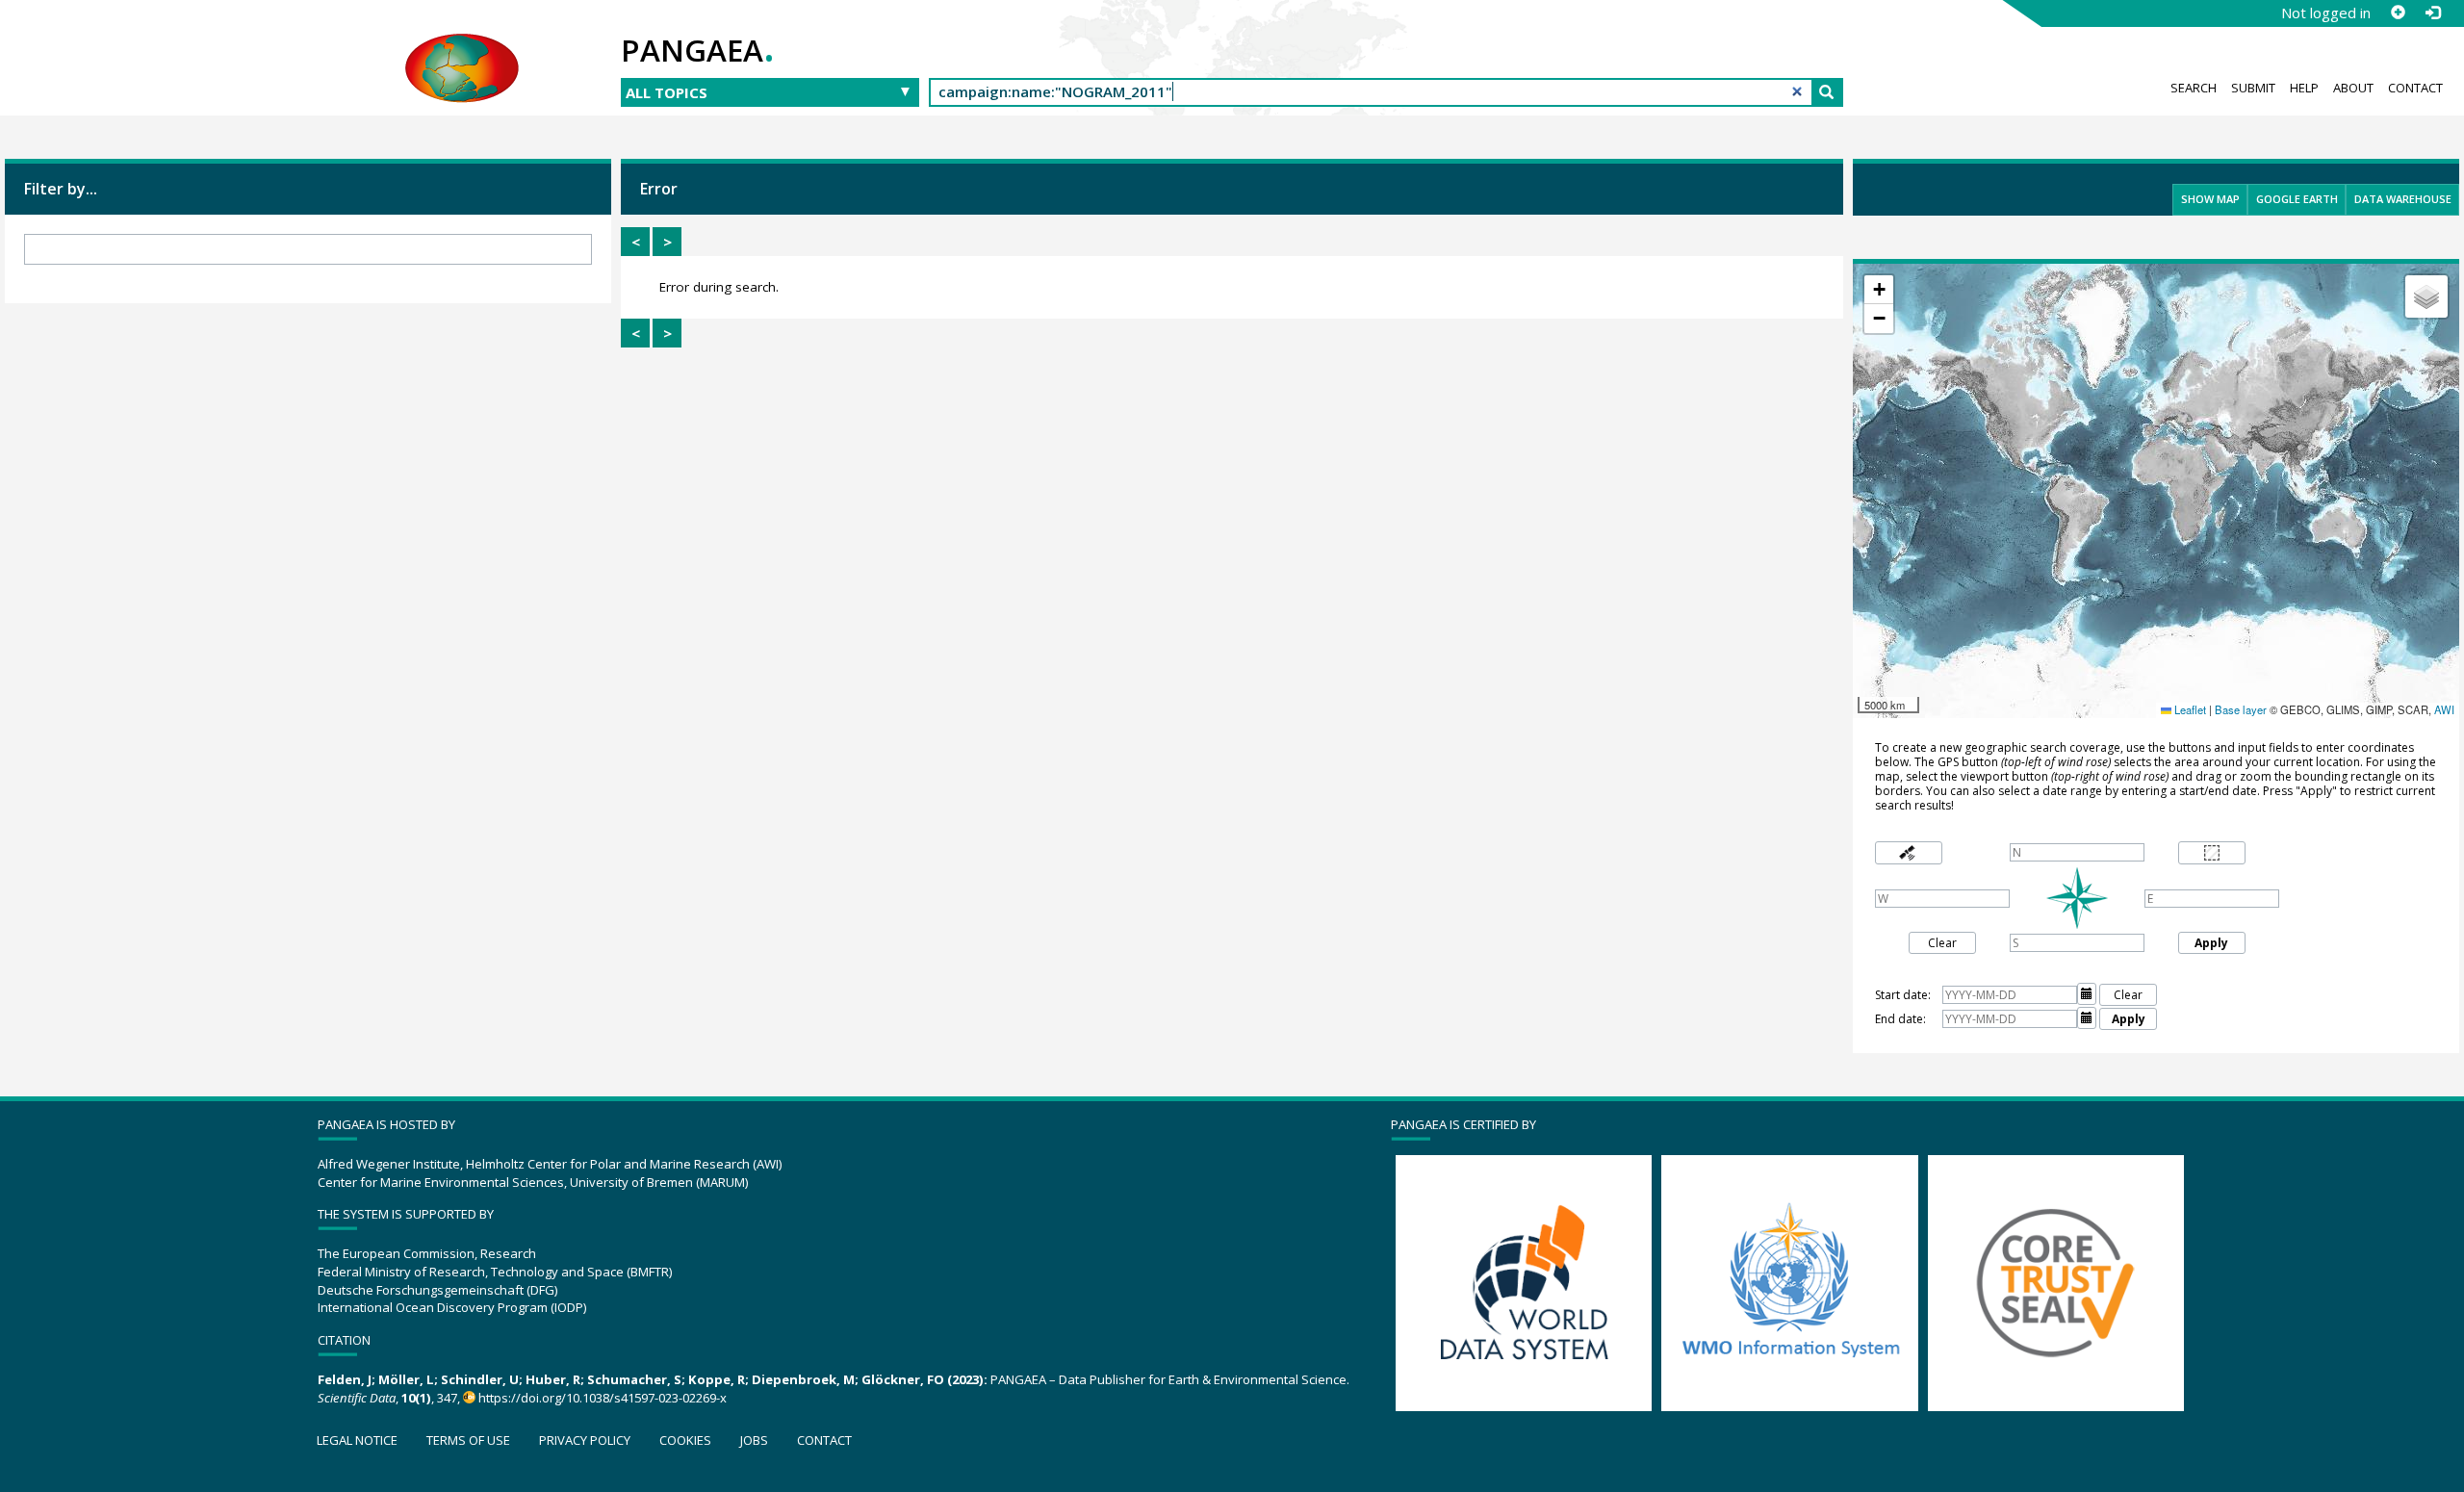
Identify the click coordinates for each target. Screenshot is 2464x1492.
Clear (1942, 943)
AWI (2444, 709)
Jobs (754, 1440)
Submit (2253, 88)
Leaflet (2189, 709)
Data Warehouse (2403, 199)
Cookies (685, 1440)
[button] (1879, 290)
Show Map (2210, 199)
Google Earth (2297, 199)
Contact (2415, 88)
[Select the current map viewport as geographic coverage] (2212, 853)
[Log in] (2432, 13)
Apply (2211, 943)
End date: (1900, 1019)
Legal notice (357, 1440)
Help (2304, 88)
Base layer (2241, 709)
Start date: (1903, 995)
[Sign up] (2398, 13)
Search (2194, 88)
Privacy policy (585, 1440)
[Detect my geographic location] (1909, 853)
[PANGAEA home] (462, 49)
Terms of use (468, 1440)
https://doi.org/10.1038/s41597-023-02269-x (603, 1398)
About (2353, 88)
